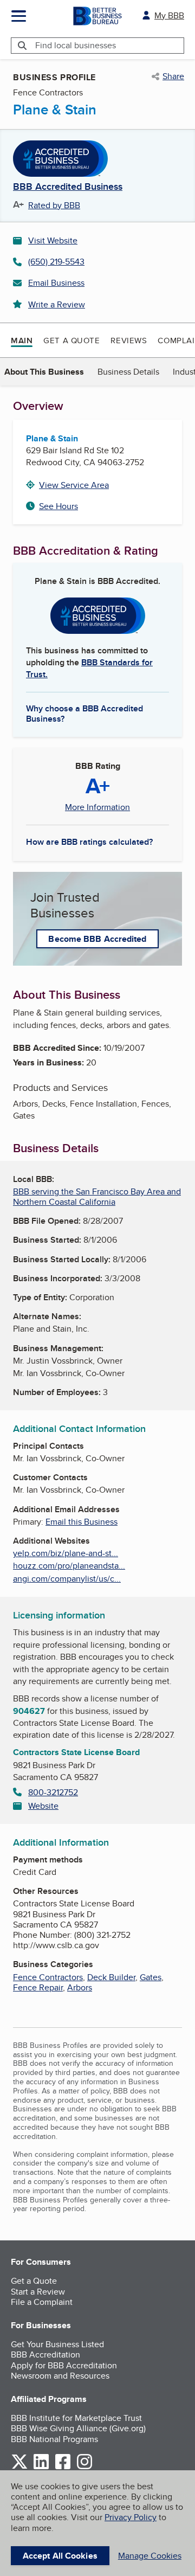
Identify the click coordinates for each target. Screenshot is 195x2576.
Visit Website (53, 240)
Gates (151, 1977)
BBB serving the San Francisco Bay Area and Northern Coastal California (97, 1197)
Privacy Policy (131, 2517)
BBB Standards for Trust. (89, 668)
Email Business (56, 283)
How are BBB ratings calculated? (89, 842)
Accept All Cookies (60, 2556)
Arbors (80, 1987)
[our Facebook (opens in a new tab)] (63, 2467)
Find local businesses (76, 45)
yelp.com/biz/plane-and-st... (66, 1553)
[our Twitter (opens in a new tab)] (19, 2467)
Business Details (128, 372)
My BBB (169, 15)
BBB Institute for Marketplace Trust (76, 2418)
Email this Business (82, 1522)
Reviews (129, 340)
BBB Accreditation (45, 2355)
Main (22, 341)
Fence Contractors (48, 1977)
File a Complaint (42, 2302)
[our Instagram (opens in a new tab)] (84, 2467)
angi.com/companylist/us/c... (67, 1579)
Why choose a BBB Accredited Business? (84, 713)
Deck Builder (111, 1977)
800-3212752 (53, 1792)
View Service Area (74, 485)
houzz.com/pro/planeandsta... (69, 1566)
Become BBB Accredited (97, 939)
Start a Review (38, 2292)
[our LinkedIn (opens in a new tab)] (41, 2467)
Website (43, 1806)
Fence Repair (38, 1987)
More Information (97, 807)
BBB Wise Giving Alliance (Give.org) (78, 2428)
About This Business (44, 372)
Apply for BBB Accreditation (64, 2365)
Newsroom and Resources (60, 2376)
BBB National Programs (54, 2439)
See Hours (58, 506)
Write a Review (57, 304)
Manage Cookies (150, 2556)
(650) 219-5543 (56, 262)
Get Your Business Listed (57, 2344)
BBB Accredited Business (68, 187)
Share (173, 76)
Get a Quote (71, 340)
